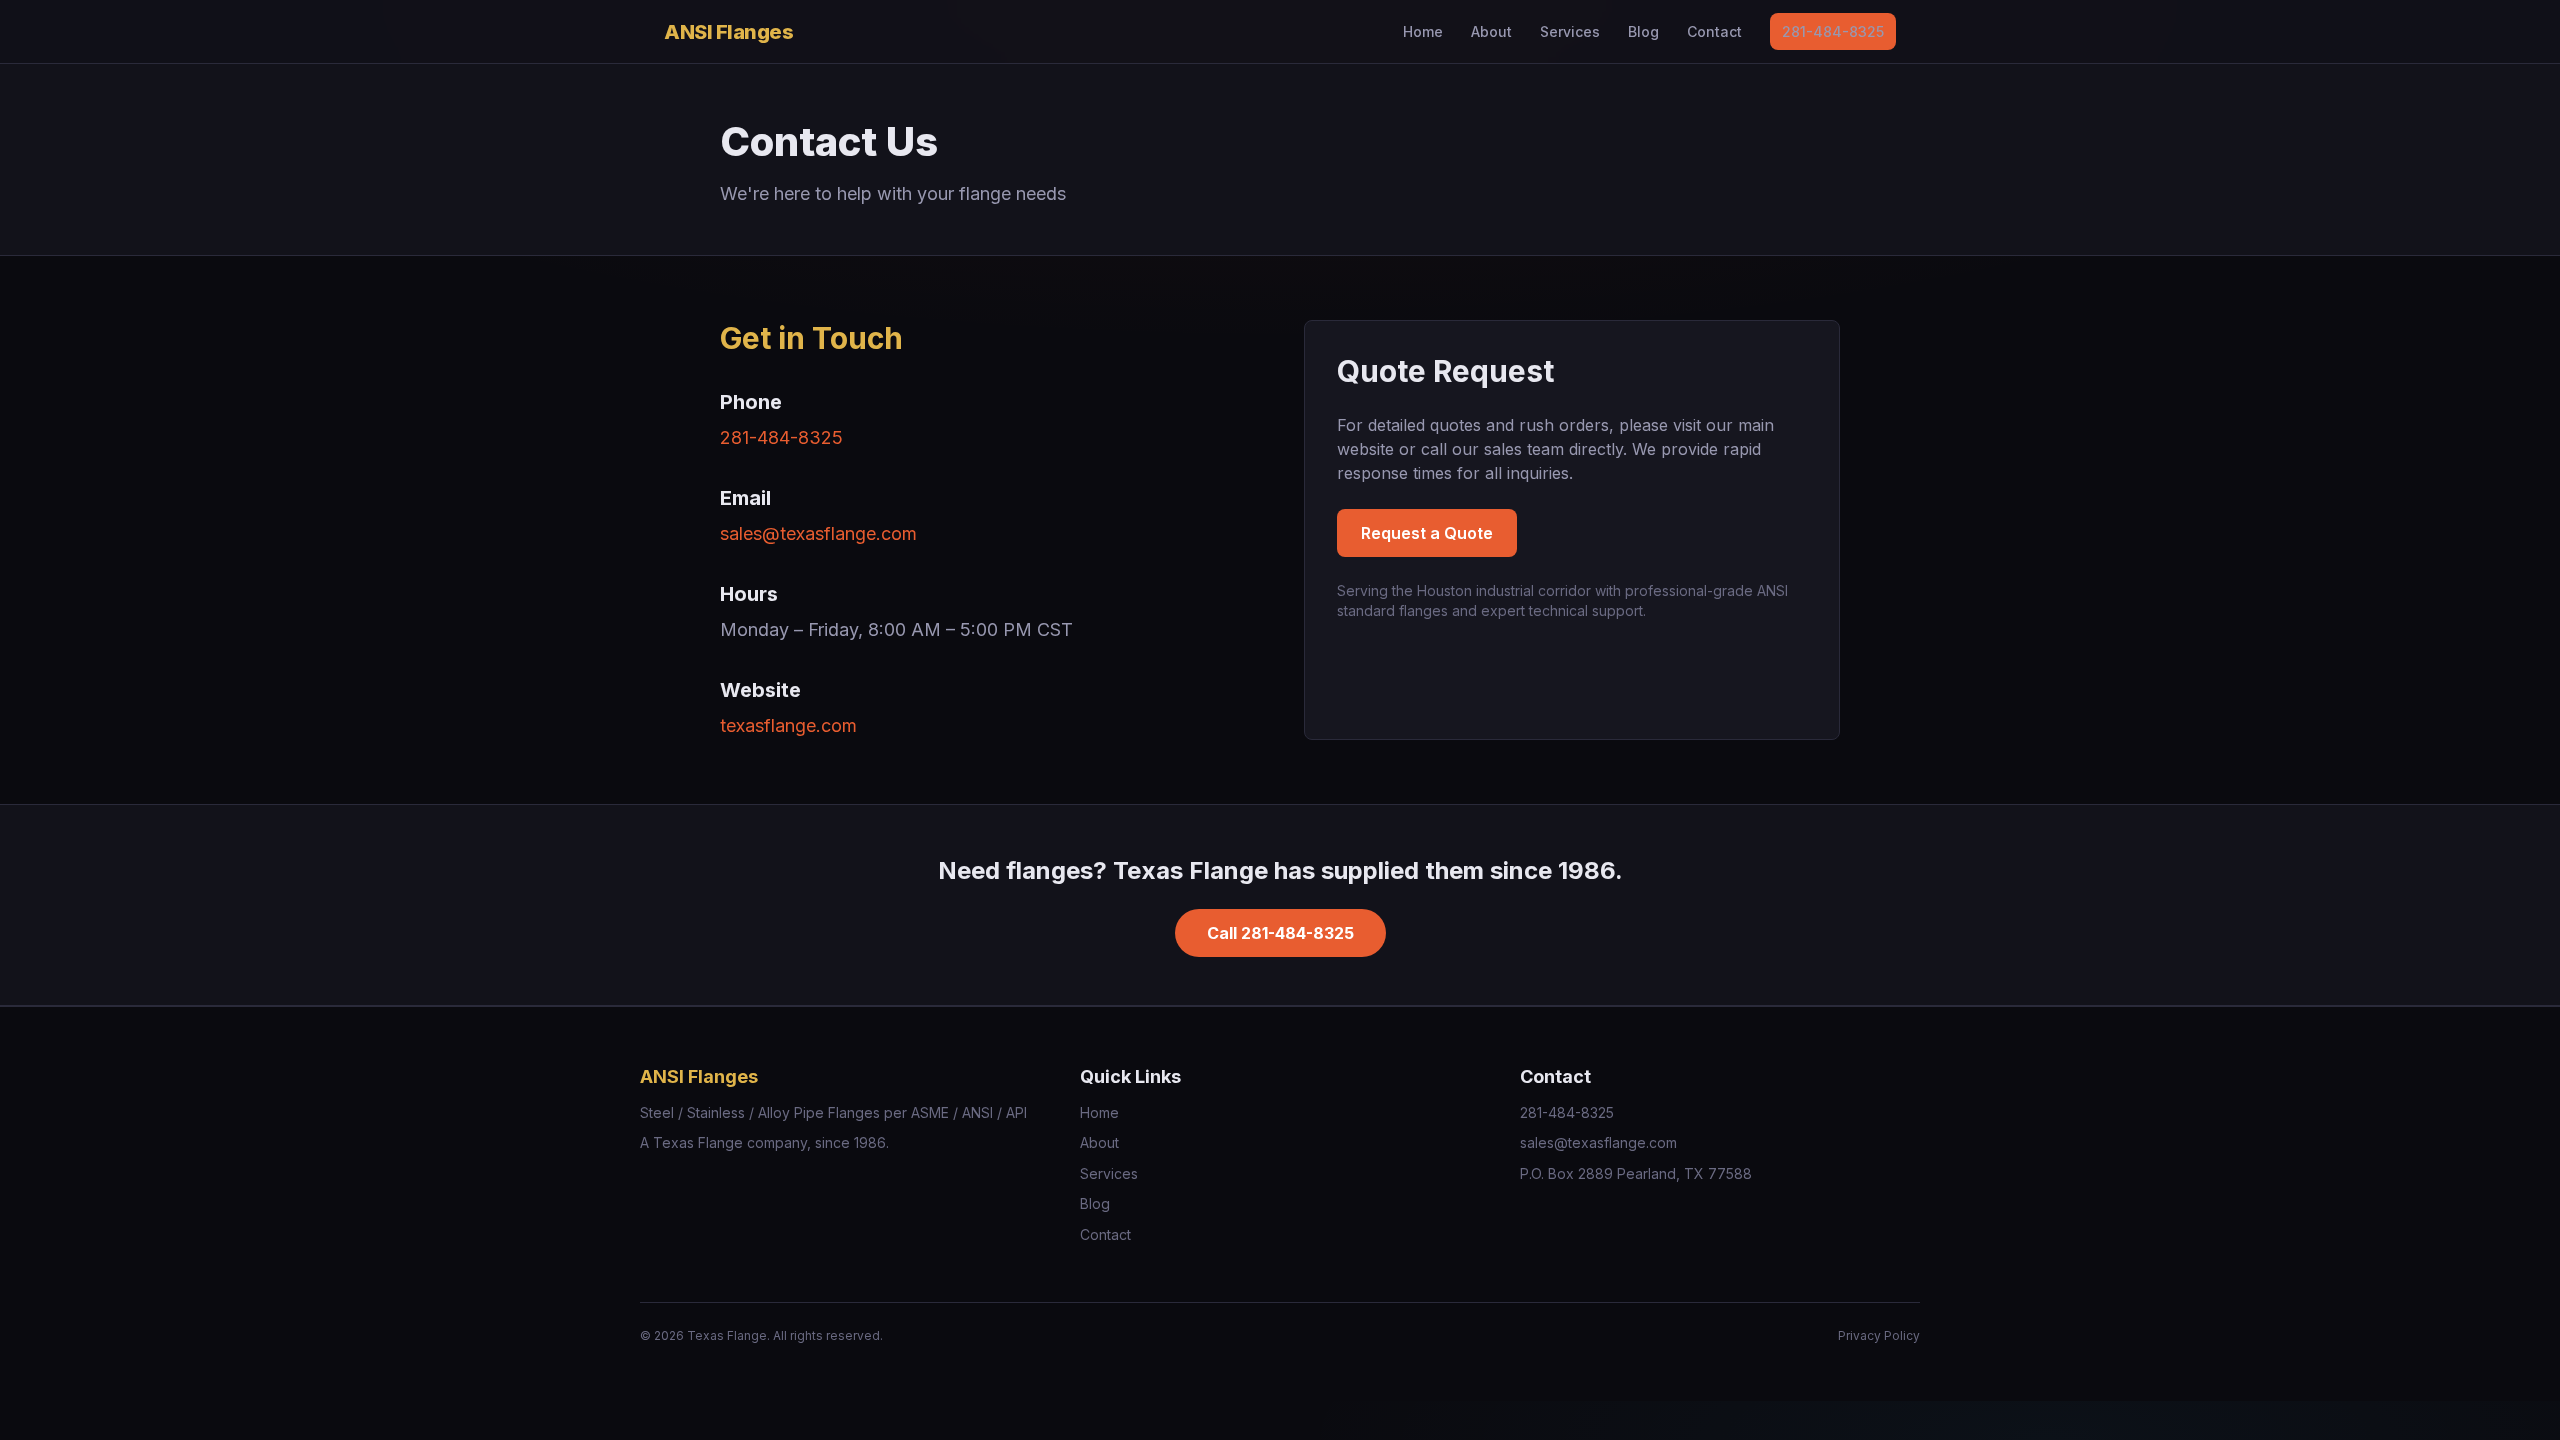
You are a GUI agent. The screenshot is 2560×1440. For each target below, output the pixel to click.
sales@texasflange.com (818, 533)
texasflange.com (788, 725)
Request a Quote (1427, 533)
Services (1570, 31)
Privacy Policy (1879, 1335)
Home (1423, 31)
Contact (1714, 31)
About (1491, 31)
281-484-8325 (1833, 31)
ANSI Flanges (728, 32)
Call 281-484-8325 (1280, 933)
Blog (1643, 31)
